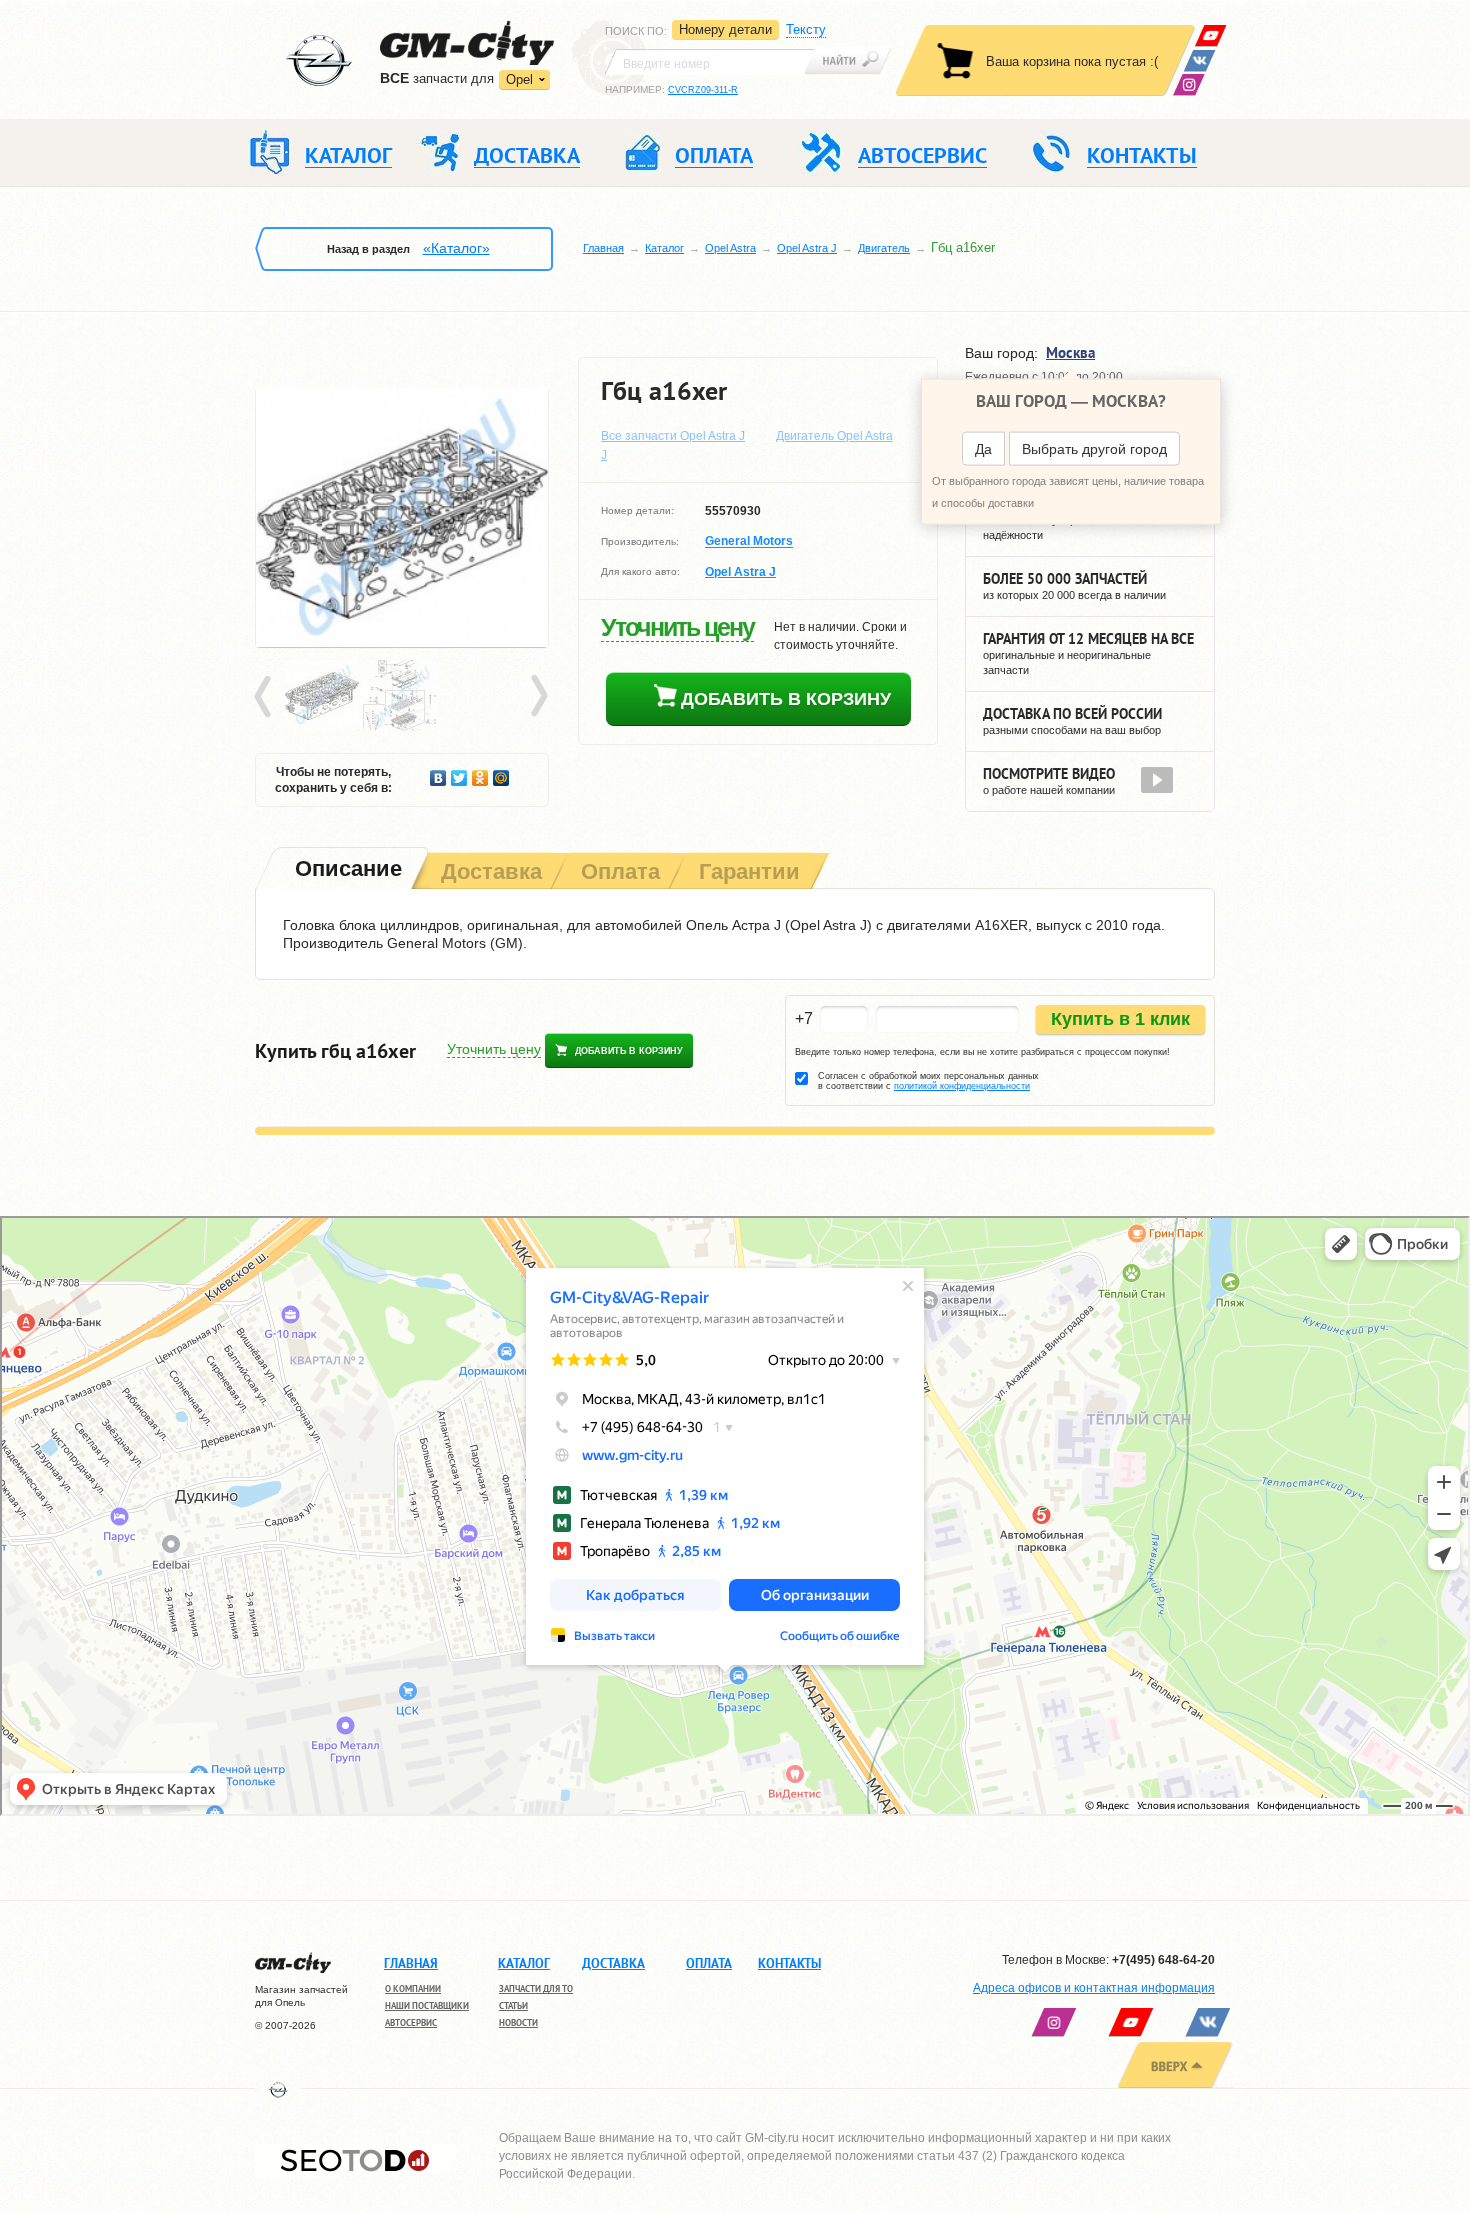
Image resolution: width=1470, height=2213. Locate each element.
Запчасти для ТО (536, 1988)
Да (983, 449)
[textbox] (710, 62)
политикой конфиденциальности (962, 1086)
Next (538, 697)
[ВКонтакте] (1199, 60)
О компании (413, 1988)
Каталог (664, 248)
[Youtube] (1210, 35)
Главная (603, 248)
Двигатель (884, 248)
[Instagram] (1188, 84)
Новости (518, 2022)
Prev (266, 697)
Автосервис (411, 2022)
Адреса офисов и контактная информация (1094, 1988)
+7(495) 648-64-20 (1163, 1960)
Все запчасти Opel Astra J (673, 436)
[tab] (346, 870)
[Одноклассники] (480, 773)
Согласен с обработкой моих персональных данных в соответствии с (928, 1081)
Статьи (513, 2005)
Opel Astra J (807, 248)
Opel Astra (730, 248)
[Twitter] (459, 773)
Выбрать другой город (1094, 449)
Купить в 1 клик (1120, 1019)
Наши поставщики (427, 2005)
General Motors (749, 542)
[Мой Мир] (501, 773)
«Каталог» (456, 248)
